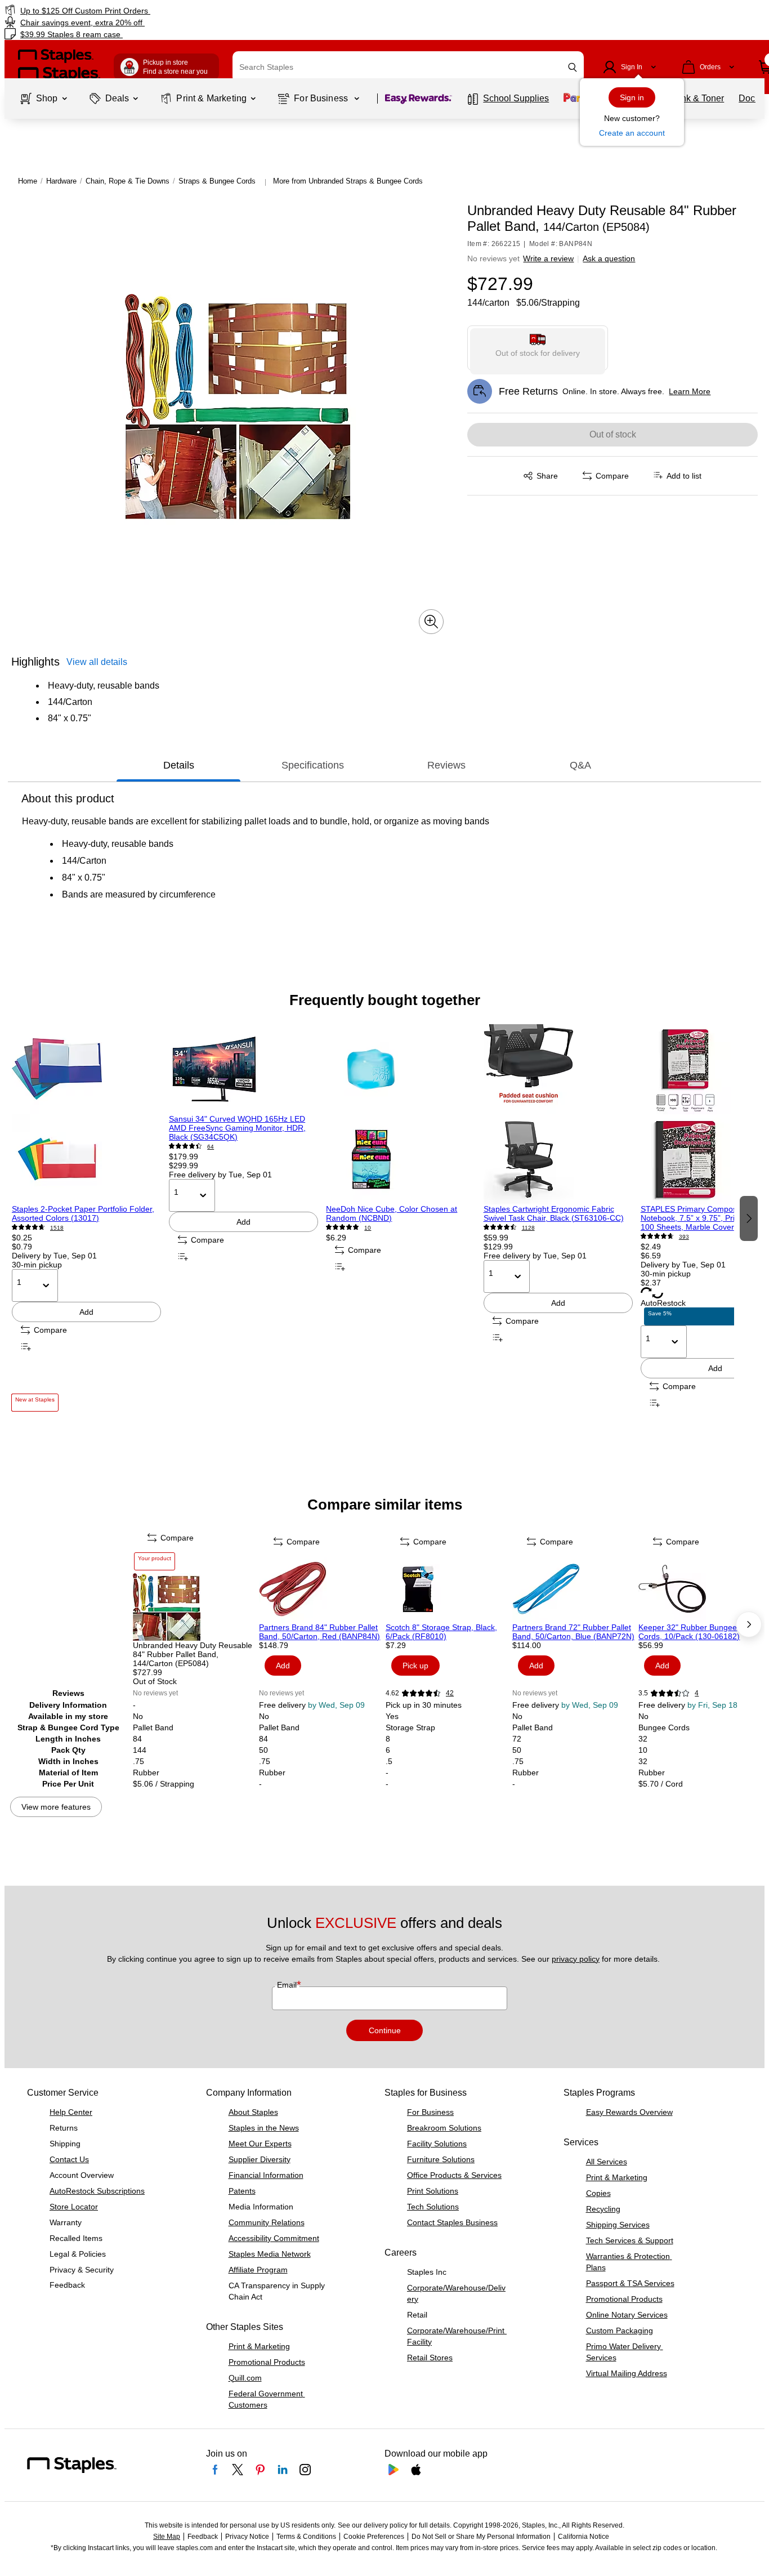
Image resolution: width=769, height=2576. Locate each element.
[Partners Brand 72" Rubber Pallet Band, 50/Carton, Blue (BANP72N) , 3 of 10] (574, 1589)
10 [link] (368, 1228)
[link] (131, 10)
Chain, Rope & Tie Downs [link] (128, 181)
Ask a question (609, 258)
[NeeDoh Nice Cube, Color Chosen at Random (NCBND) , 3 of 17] (401, 1114)
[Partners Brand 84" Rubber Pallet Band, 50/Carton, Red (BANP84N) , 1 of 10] (321, 1589)
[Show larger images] (431, 622)
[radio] (538, 348)
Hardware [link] (61, 181)
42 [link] (450, 1693)
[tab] (178, 765)
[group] (86, 1218)
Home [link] (28, 181)
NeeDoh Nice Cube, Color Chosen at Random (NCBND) (392, 1213)
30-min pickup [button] (37, 1265)
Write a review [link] (548, 258)
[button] (573, 67)
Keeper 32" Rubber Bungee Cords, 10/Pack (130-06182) (689, 1632)
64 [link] (211, 1147)
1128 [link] (528, 1228)
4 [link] (697, 1693)
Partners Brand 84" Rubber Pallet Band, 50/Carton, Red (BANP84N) (319, 1632)
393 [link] (684, 1237)
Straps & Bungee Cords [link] (217, 181)
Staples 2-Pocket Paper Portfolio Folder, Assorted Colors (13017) (83, 1213)
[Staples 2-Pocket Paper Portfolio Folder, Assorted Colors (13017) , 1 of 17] (86, 1114)
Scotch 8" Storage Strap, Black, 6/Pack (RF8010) (441, 1632)
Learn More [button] (690, 391)
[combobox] (408, 67)
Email (288, 1985)
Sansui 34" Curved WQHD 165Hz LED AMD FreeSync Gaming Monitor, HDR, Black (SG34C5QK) (237, 1128)
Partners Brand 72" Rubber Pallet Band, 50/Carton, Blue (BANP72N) (573, 1632)
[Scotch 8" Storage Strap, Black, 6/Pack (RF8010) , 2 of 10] (448, 1589)
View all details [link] (97, 662)
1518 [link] (57, 1228)
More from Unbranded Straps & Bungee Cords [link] (348, 181)
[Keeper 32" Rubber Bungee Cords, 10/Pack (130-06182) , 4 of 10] (701, 1589)
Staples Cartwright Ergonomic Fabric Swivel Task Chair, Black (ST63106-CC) (554, 1213)
